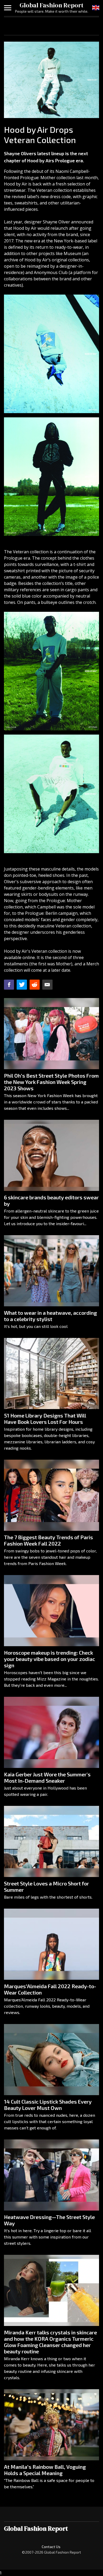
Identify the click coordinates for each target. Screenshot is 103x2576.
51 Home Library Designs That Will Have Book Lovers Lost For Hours (45, 1419)
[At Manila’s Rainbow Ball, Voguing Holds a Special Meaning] (51, 2425)
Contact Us (51, 2547)
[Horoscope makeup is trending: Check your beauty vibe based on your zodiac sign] (51, 1611)
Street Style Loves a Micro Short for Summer (46, 1886)
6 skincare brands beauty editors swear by (51, 1200)
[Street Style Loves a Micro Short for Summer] (51, 1841)
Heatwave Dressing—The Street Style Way (49, 2220)
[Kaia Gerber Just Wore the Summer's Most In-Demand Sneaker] (51, 1732)
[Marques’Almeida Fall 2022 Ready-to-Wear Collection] (51, 1944)
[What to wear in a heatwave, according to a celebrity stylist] (51, 1271)
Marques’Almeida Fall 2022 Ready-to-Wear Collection (50, 1989)
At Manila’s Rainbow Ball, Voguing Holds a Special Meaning (45, 2470)
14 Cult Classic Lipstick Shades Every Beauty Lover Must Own (48, 2105)
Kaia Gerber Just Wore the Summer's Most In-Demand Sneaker (47, 1777)
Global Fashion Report (51, 5)
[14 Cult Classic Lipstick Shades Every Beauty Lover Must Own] (51, 2060)
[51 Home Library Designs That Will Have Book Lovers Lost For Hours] (51, 1373)
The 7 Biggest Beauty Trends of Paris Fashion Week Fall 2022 (48, 1540)
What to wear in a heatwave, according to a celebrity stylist (50, 1316)
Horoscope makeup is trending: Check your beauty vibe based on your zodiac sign (50, 1659)
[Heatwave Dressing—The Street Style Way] (51, 2175)
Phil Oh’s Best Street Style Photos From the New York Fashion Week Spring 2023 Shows (51, 1082)
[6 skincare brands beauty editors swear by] (51, 1155)
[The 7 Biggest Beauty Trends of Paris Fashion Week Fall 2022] (51, 1495)
